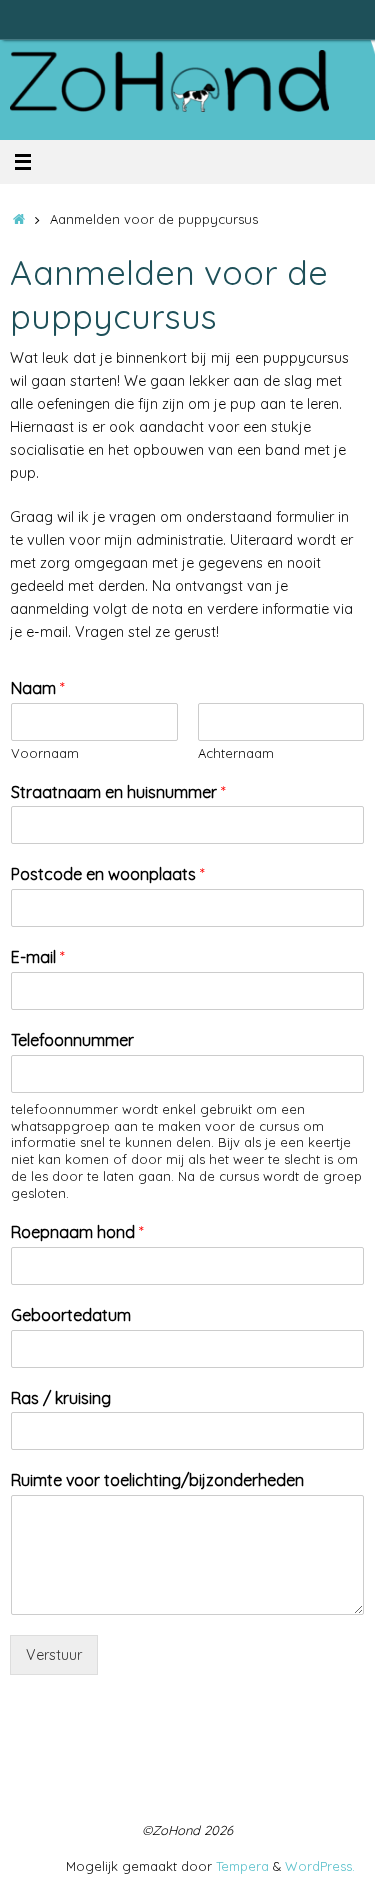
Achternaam (236, 753)
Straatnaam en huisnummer (118, 792)
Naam (38, 688)
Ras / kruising (61, 1398)
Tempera (242, 1866)
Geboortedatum (71, 1315)
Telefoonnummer (72, 1040)
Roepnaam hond (77, 1232)
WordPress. (320, 1866)
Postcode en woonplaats (108, 874)
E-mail (38, 957)
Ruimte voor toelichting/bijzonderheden (157, 1480)
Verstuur (54, 1655)
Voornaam (45, 753)
